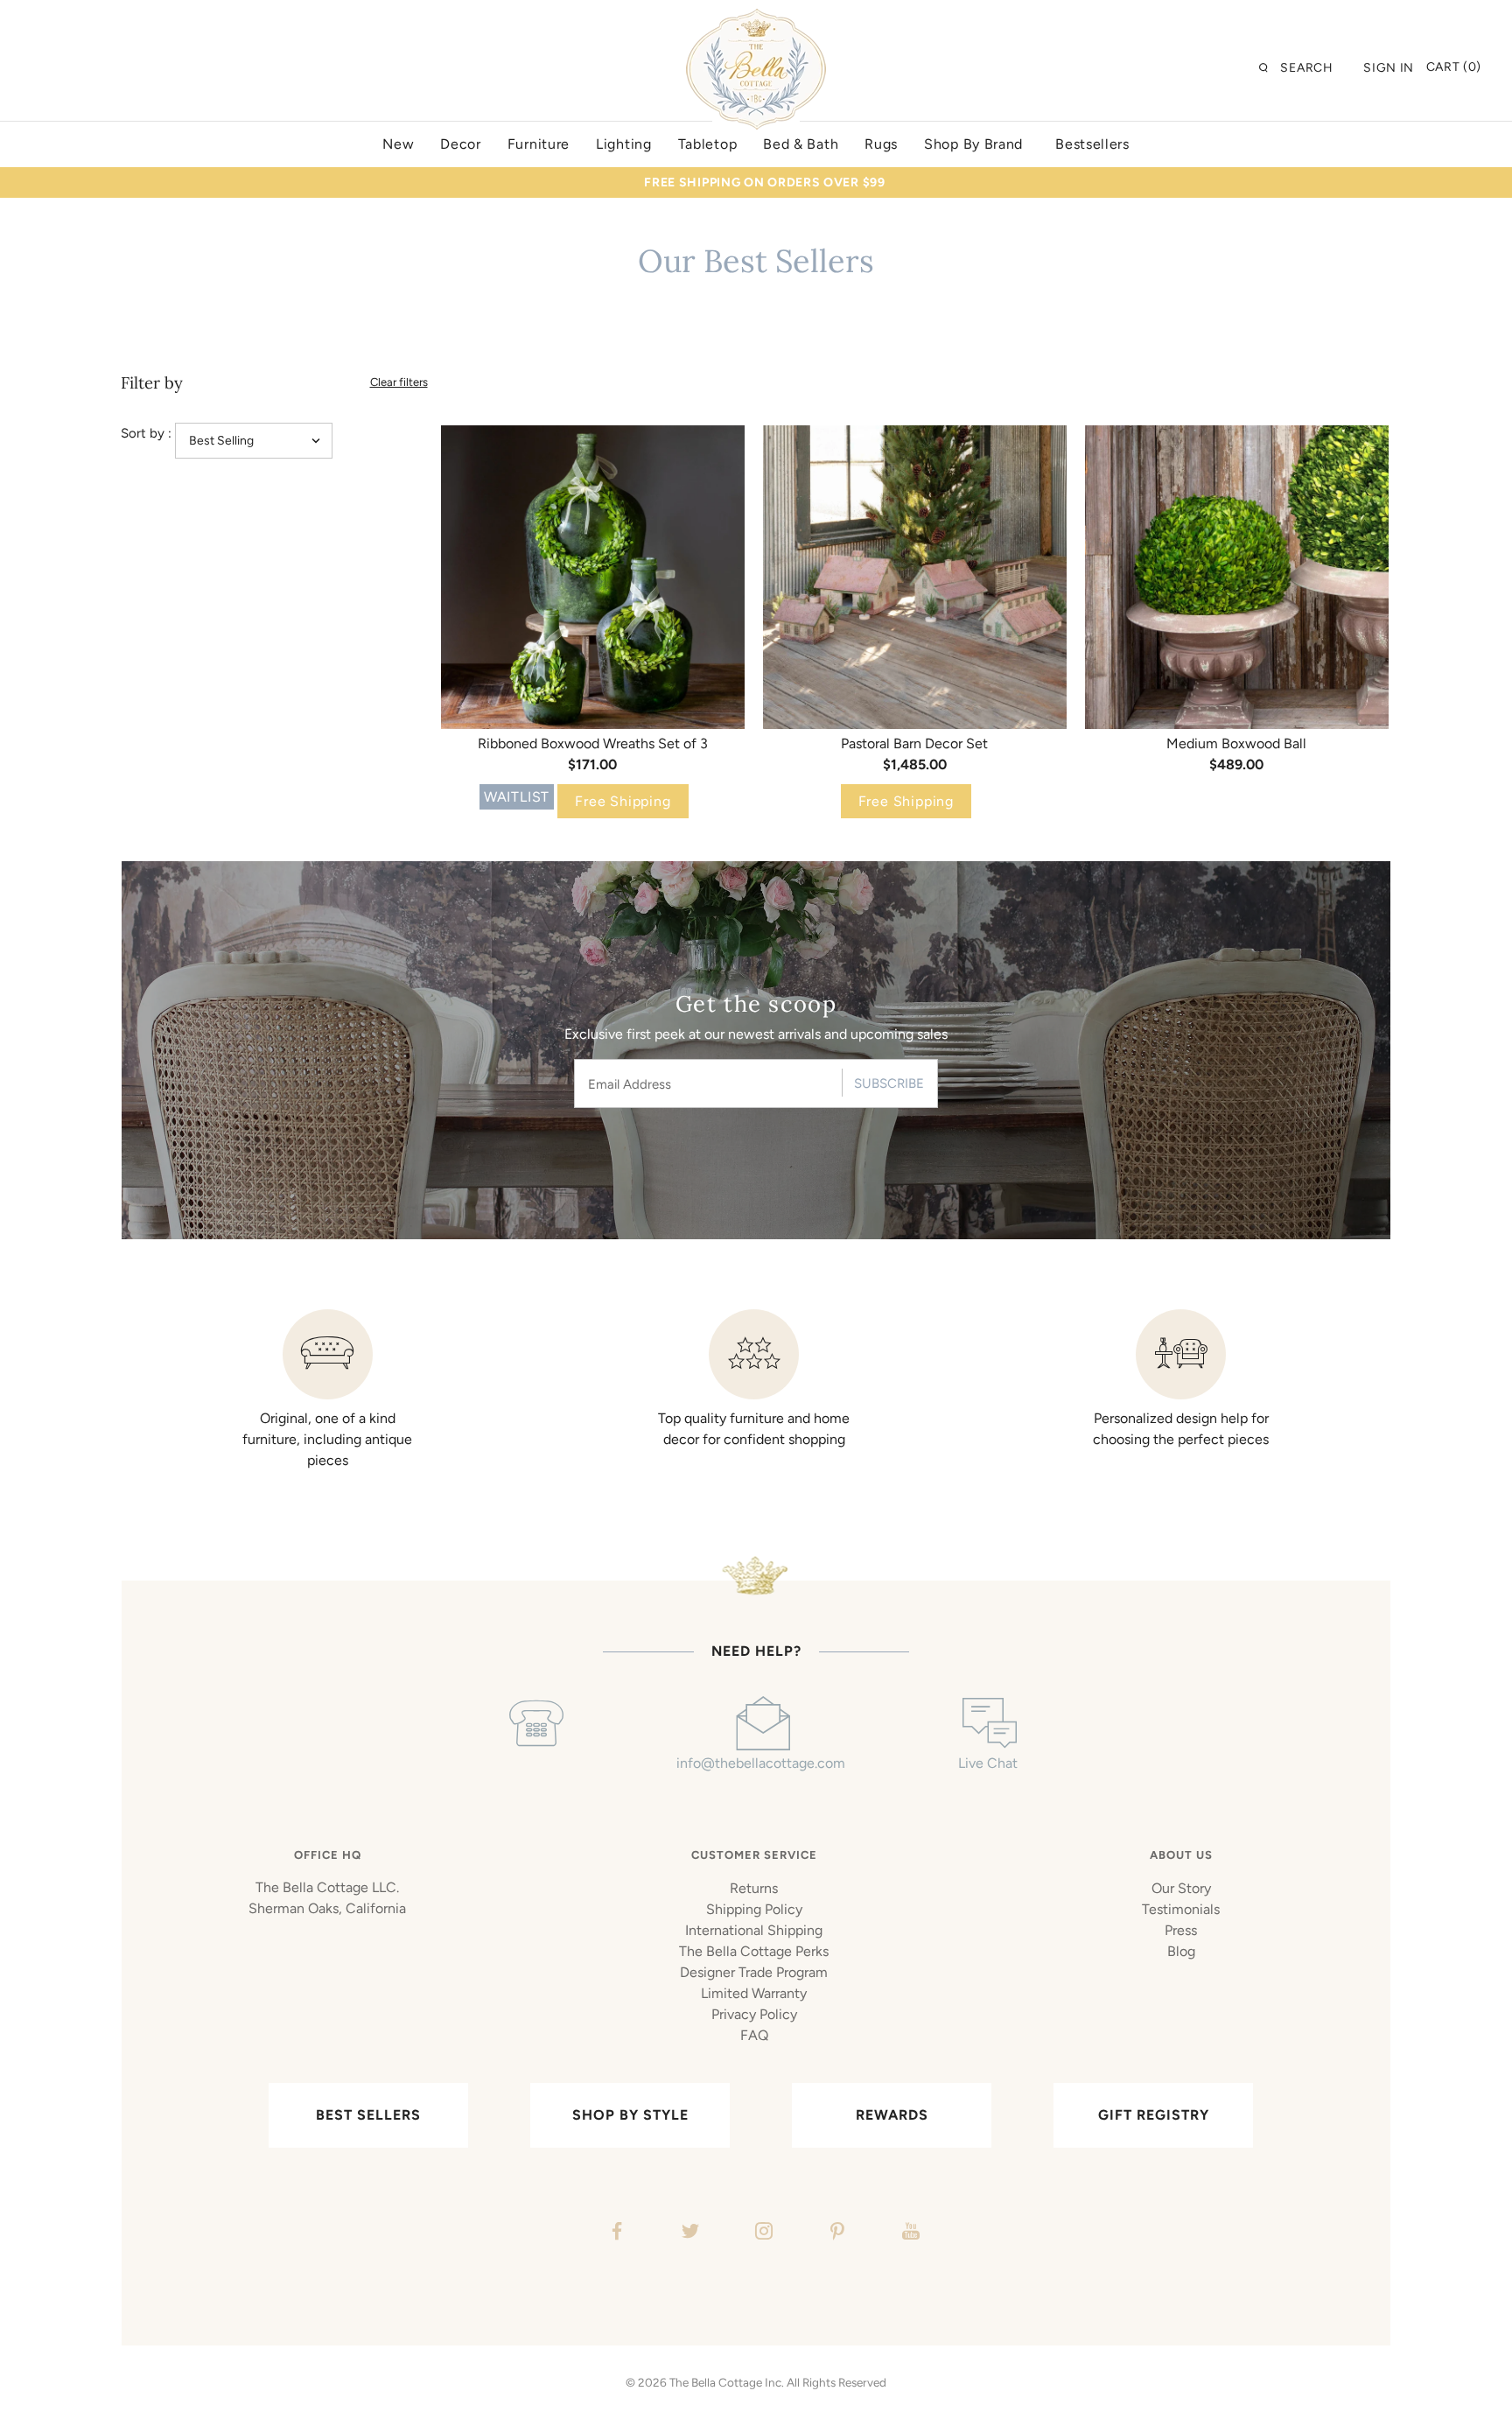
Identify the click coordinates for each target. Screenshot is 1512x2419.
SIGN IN (1389, 68)
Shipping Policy (754, 1909)
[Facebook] (615, 2233)
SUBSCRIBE (889, 1083)
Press (1181, 1930)
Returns (754, 1888)
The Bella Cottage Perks (754, 1951)
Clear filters (399, 382)
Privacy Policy (754, 2014)
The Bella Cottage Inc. (727, 2382)
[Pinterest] (835, 2233)
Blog (1181, 1951)
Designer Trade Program (754, 1972)
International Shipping (754, 1930)
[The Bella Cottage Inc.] (756, 19)
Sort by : (146, 433)
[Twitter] (688, 2233)
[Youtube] (909, 2233)
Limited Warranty (754, 1993)
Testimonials (1181, 1909)
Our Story (1181, 1888)
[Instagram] (762, 2233)
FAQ (754, 2035)
